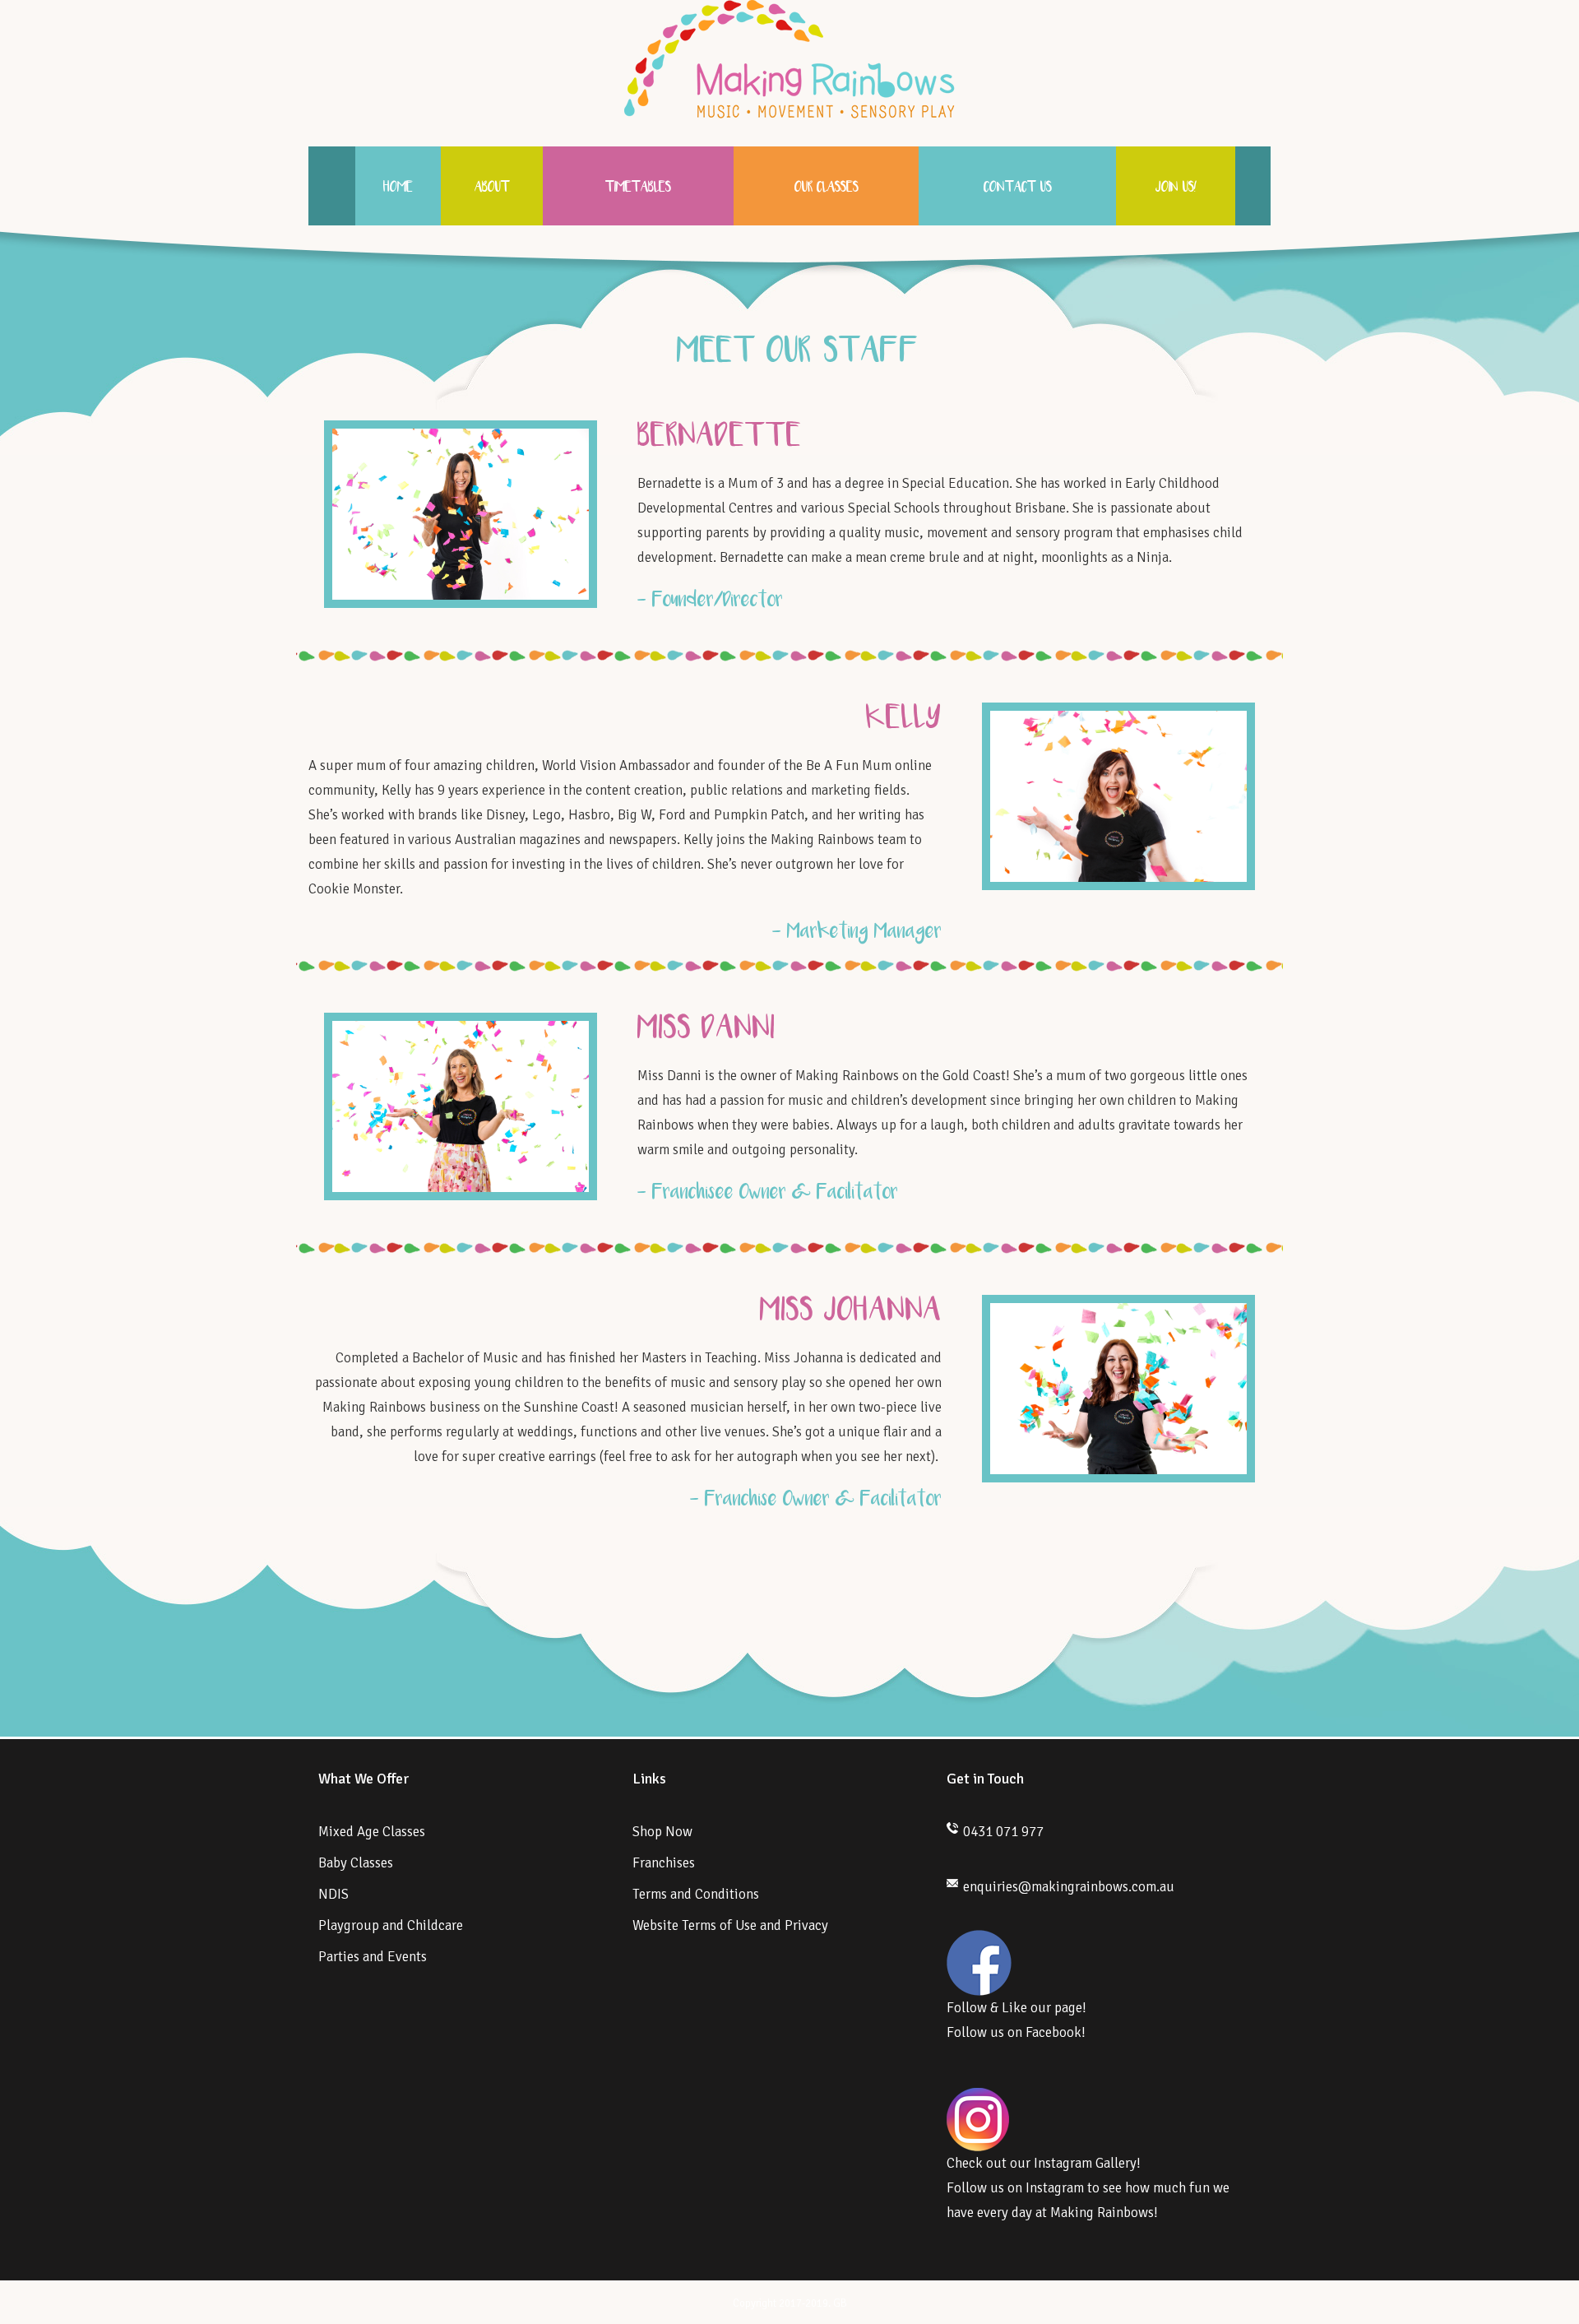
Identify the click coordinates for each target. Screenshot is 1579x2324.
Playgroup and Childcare (391, 1925)
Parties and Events (373, 1957)
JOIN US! (1176, 188)
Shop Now (662, 1832)
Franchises (664, 1863)
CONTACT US (1018, 188)
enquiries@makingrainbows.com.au (1069, 1887)
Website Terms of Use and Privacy (730, 1925)
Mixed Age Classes (372, 1832)
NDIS (333, 1894)
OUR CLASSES (827, 188)
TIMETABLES (638, 188)
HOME (398, 188)
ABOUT (492, 188)
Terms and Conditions (696, 1894)
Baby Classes (356, 1863)
